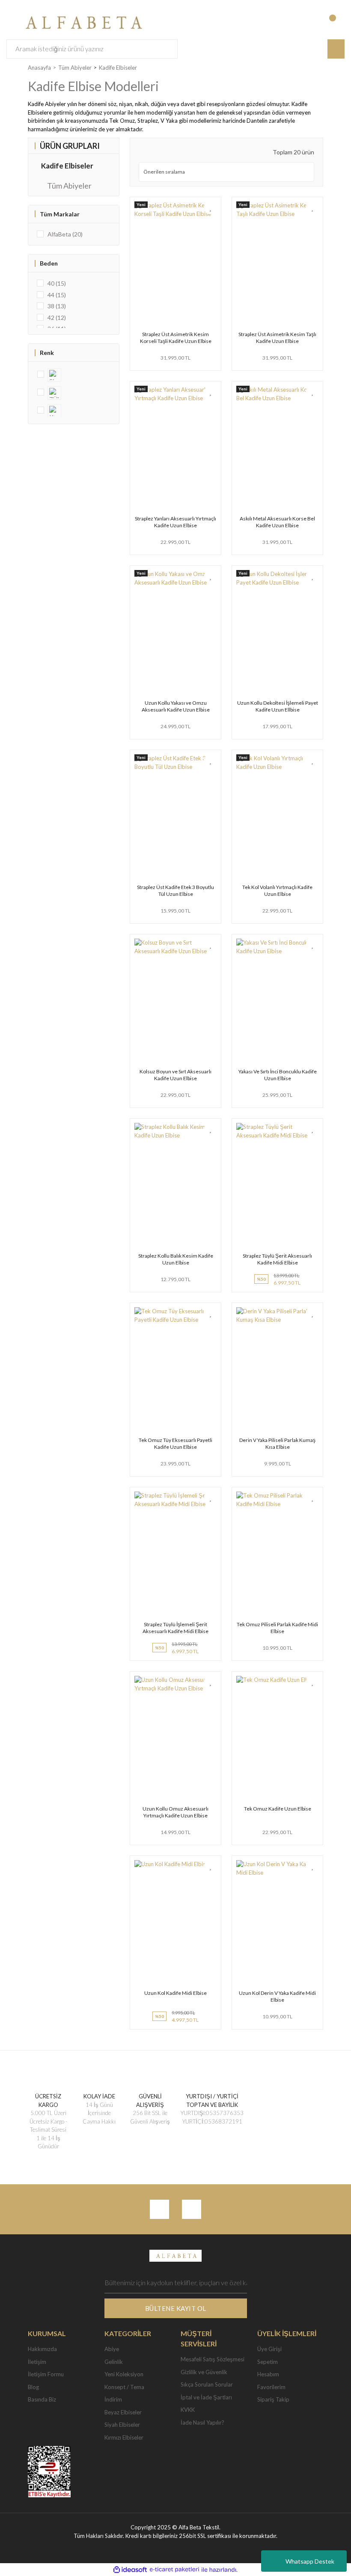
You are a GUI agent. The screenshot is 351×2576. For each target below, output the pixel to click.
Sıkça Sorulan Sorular (207, 2384)
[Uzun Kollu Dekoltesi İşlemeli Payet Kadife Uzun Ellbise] (277, 632)
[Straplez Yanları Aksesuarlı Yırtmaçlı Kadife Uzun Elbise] (175, 447)
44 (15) (57, 295)
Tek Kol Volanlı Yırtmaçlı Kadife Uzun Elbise (277, 891)
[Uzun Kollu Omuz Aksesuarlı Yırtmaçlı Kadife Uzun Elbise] (175, 1737)
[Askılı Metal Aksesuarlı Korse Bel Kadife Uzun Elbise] (277, 447)
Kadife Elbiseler (118, 68)
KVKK (188, 2410)
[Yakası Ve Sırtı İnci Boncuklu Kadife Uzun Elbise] (277, 1000)
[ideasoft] (130, 2570)
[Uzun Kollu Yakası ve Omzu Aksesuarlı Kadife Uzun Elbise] (175, 632)
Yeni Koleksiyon (124, 2374)
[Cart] (337, 22)
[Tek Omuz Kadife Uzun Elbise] (277, 1737)
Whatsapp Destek (310, 2561)
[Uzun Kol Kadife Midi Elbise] (175, 1922)
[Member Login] (302, 22)
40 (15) (57, 283)
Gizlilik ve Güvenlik (204, 2372)
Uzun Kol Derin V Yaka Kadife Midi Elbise (277, 1996)
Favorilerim (271, 2387)
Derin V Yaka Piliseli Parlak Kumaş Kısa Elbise (277, 1443)
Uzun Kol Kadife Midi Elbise (175, 1993)
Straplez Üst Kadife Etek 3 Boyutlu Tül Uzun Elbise (175, 891)
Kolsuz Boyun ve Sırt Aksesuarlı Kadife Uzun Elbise (175, 1075)
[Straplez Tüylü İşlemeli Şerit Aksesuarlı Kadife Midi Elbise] (175, 1553)
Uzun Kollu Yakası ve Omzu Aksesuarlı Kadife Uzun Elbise (176, 706)
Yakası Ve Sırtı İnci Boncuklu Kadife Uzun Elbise (278, 1075)
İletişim (37, 2362)
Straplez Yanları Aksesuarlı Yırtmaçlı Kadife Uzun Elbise (175, 522)
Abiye (112, 2349)
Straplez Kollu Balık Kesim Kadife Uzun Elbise (176, 1259)
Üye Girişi (269, 2349)
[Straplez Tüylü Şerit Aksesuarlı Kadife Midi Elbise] (277, 1185)
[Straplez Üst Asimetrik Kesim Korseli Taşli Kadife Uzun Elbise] (175, 263)
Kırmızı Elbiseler (124, 2437)
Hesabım (268, 2374)
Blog (33, 2387)
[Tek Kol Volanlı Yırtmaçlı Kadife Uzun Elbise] (277, 816)
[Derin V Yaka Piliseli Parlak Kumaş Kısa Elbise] (277, 1369)
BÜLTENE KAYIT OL (176, 2308)
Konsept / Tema (124, 2387)
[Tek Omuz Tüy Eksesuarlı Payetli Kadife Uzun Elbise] (175, 1369)
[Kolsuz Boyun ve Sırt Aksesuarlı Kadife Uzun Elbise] (175, 1000)
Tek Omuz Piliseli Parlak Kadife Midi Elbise (277, 1628)
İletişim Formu (46, 2374)
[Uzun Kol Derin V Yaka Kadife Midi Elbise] (277, 1922)
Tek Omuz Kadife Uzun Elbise (278, 1809)
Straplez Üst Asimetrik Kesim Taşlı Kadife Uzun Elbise (277, 338)
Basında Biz (42, 2399)
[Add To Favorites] (210, 208)
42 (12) (57, 318)
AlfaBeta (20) (65, 234)
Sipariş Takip (273, 2399)
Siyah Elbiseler (122, 2425)
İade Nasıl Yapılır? (202, 2422)
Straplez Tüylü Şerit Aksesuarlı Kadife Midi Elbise (277, 1259)
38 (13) (57, 306)
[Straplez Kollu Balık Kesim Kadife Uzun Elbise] (175, 1185)
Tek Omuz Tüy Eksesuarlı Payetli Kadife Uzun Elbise (175, 1443)
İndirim (113, 2399)
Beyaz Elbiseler (123, 2412)
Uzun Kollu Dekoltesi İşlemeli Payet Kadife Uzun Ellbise (278, 706)
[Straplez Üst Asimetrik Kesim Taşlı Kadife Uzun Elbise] (277, 263)
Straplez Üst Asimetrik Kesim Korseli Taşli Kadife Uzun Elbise (176, 338)
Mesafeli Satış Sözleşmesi (213, 2359)
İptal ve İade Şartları (206, 2397)
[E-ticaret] (174, 2570)
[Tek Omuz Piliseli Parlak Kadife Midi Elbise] (277, 1553)
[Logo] (81, 21)
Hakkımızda (42, 2349)
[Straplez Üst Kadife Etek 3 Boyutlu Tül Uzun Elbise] (175, 816)
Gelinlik (114, 2362)
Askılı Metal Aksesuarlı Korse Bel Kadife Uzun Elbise (277, 522)
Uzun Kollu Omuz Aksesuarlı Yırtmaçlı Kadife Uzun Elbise (175, 1812)
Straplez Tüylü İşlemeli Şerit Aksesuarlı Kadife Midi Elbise (175, 1628)
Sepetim (268, 2362)
